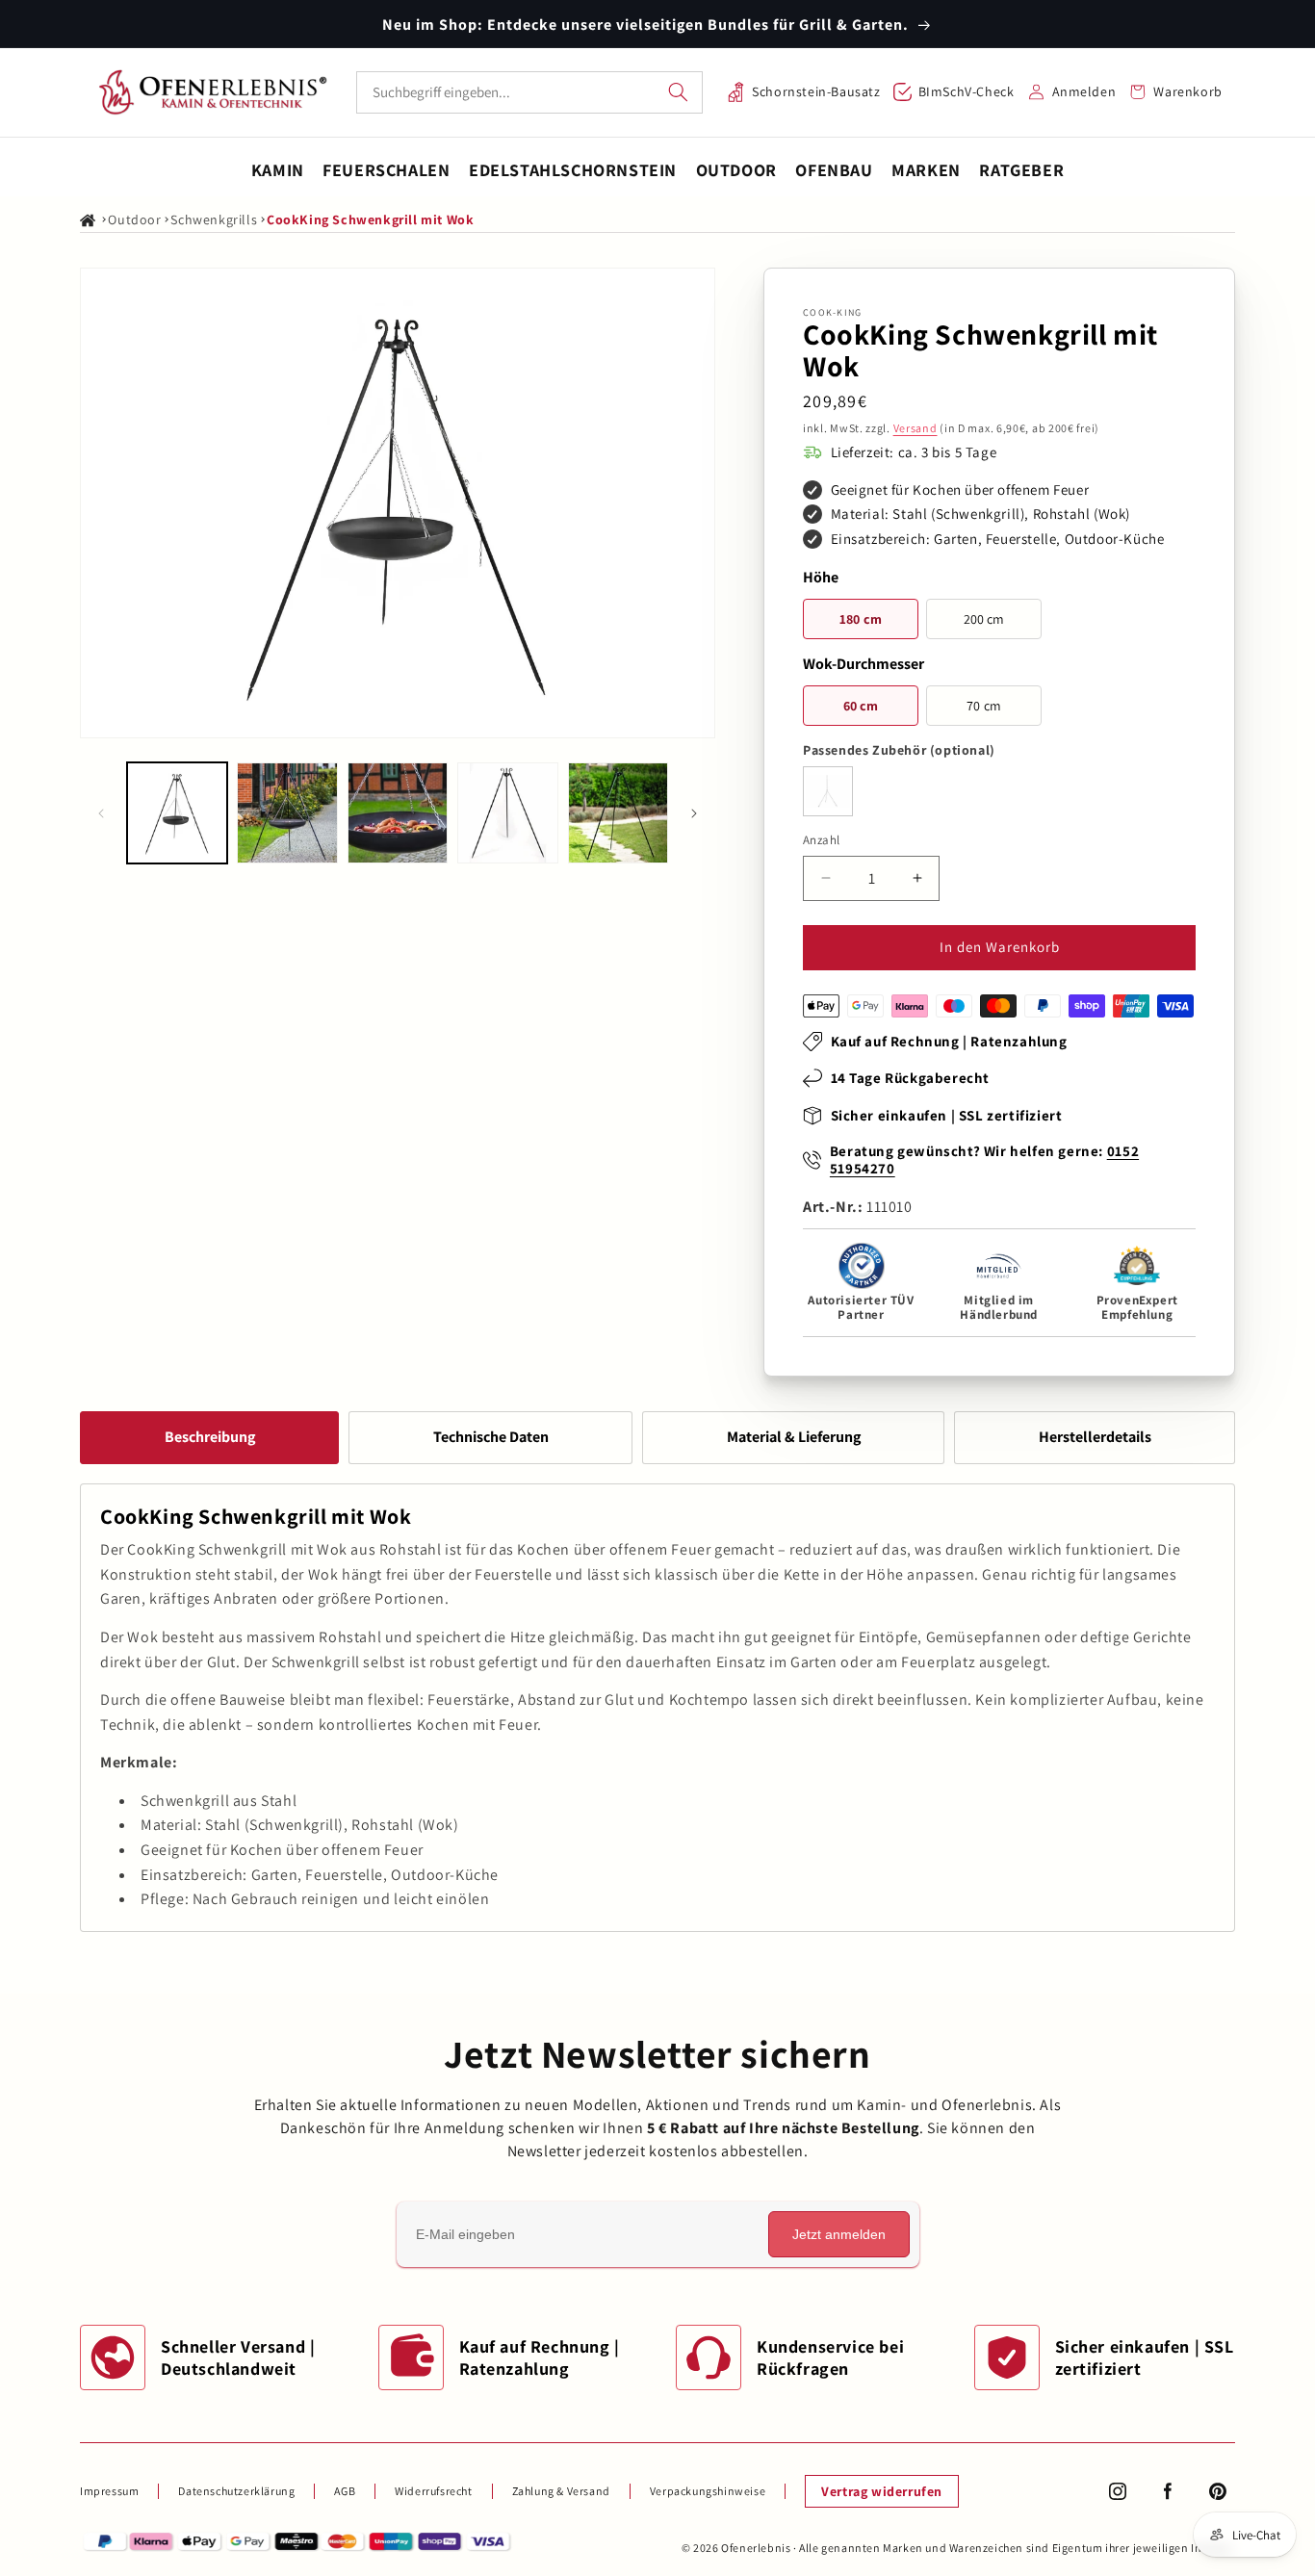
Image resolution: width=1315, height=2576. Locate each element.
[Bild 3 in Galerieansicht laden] (398, 812)
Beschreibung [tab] (210, 1437)
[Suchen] (678, 92)
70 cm (984, 706)
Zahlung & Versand (561, 2491)
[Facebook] (1168, 2491)
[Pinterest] (1218, 2491)
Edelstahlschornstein (573, 170)
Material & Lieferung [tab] (794, 1437)
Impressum (109, 2491)
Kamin (278, 170)
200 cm (984, 619)
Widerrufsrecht (433, 2491)
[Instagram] (1118, 2491)
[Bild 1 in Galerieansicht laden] (177, 812)
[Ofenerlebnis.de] (213, 92)
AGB (345, 2491)
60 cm (861, 706)
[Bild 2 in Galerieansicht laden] (287, 812)
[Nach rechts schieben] (694, 813)
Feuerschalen (386, 170)
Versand (915, 428)
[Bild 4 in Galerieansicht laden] (507, 812)
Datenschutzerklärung (236, 2491)
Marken (926, 170)
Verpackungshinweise (708, 2491)
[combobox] (529, 92)
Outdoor (736, 170)
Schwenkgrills (214, 219)
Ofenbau (834, 170)
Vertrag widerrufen (882, 2491)
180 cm (861, 619)
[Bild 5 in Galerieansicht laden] (618, 812)
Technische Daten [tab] (491, 1437)
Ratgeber (1021, 170)
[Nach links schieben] (101, 813)
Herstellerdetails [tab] (1095, 1437)
